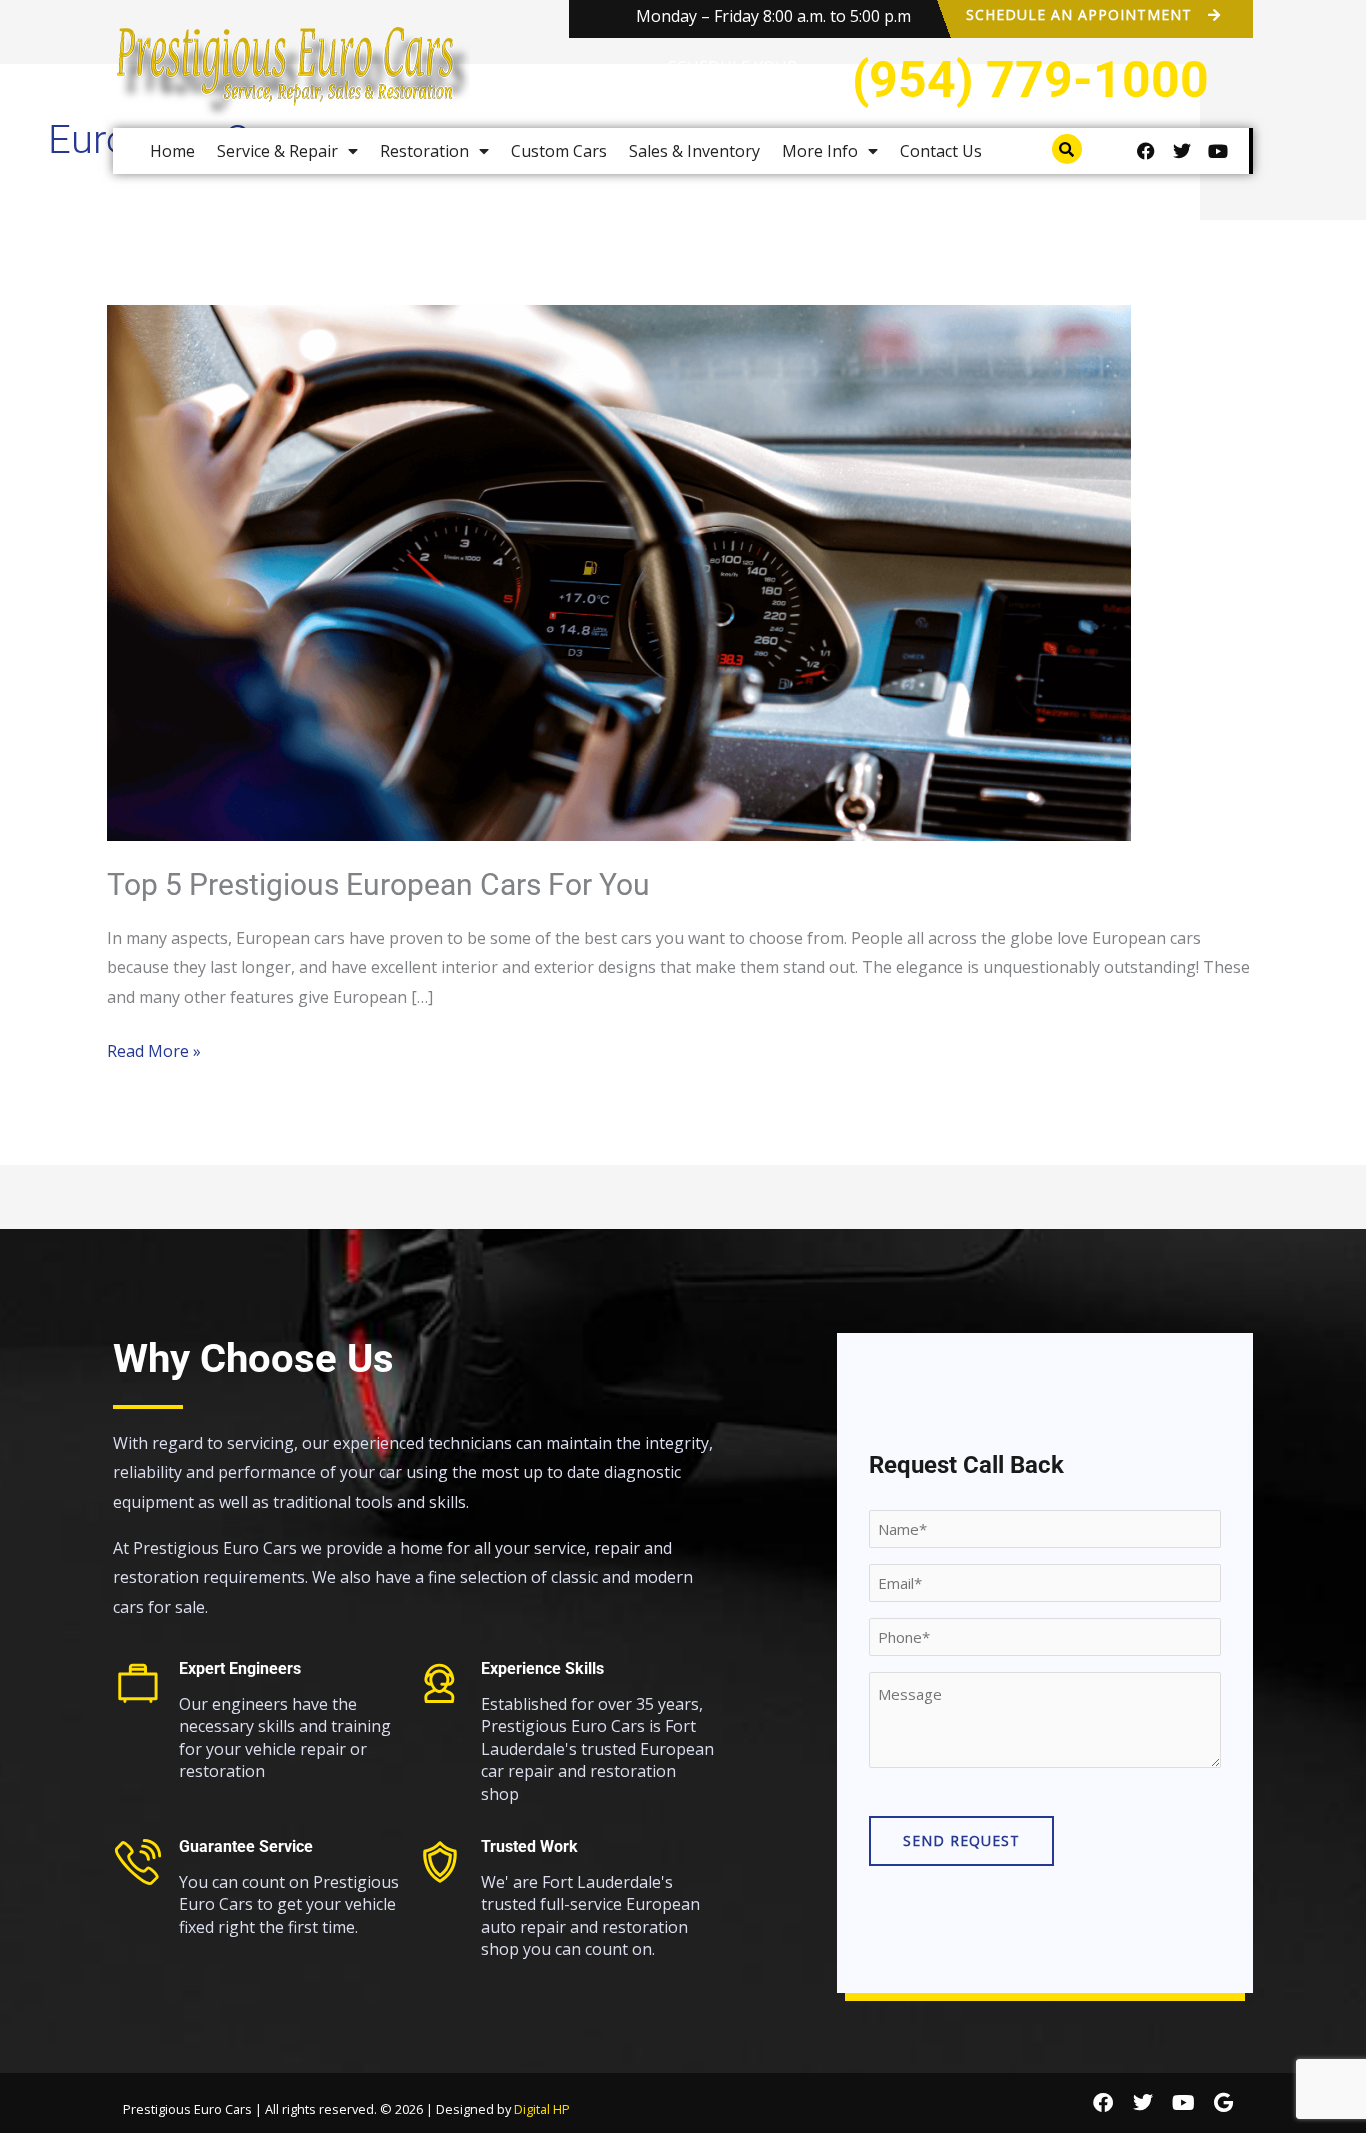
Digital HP (542, 2109)
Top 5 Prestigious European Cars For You (378, 884)
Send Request (961, 1840)
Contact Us (941, 151)
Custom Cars (559, 151)
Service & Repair (277, 151)
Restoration (424, 151)
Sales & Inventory (694, 151)
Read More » (154, 1049)
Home (172, 151)
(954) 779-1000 (1030, 80)
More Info (820, 151)
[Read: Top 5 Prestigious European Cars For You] (619, 572)
